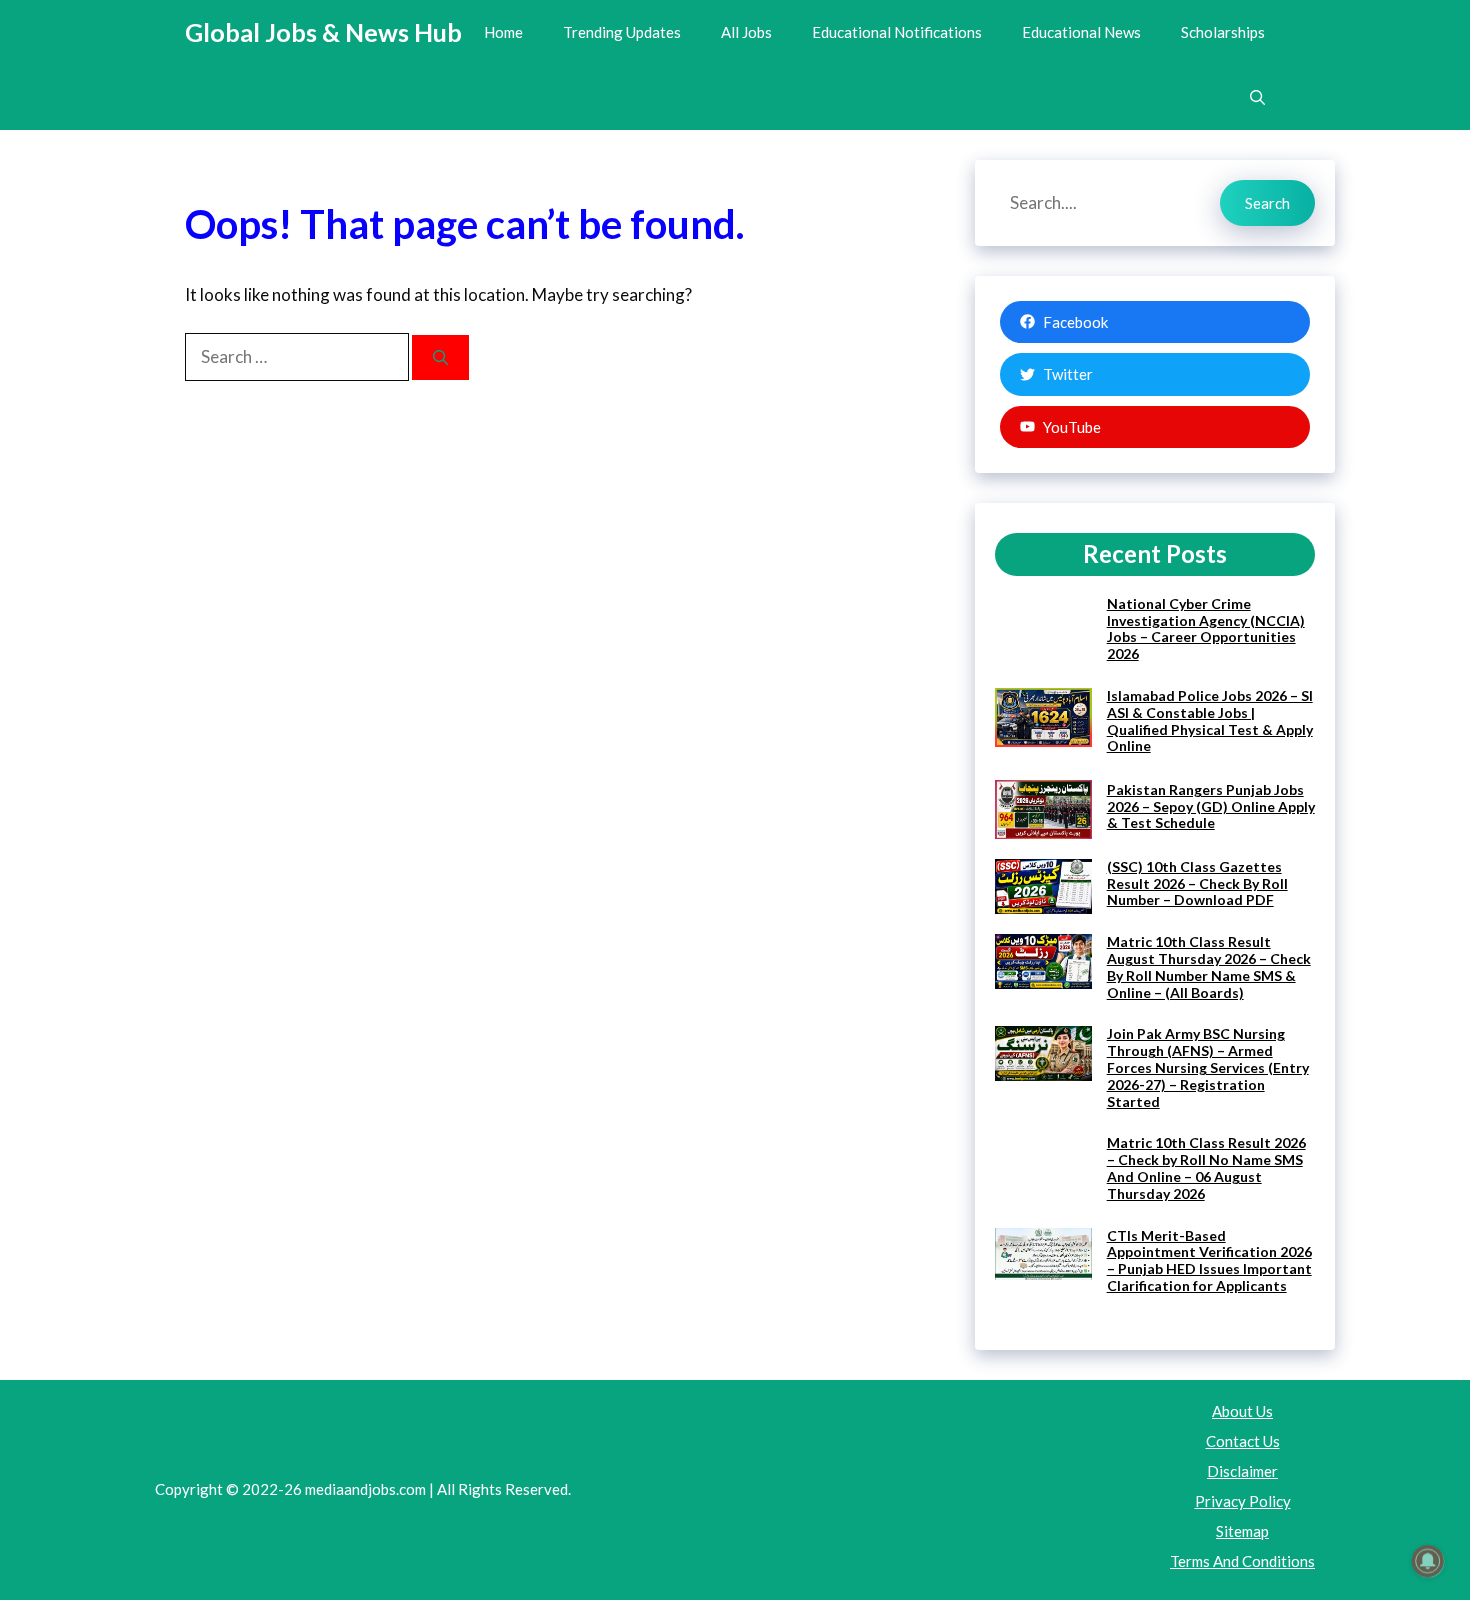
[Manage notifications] (1428, 1561)
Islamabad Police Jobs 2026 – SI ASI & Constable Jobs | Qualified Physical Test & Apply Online (1210, 720)
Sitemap (1242, 1531)
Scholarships (1223, 32)
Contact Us (1243, 1441)
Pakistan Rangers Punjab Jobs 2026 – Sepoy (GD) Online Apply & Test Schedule (1211, 806)
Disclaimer (1242, 1471)
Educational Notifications (897, 32)
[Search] (440, 357)
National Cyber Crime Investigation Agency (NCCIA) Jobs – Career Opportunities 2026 (1206, 628)
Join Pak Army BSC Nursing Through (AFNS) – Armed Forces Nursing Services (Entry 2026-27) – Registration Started (1208, 1067)
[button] (1257, 97)
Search (1267, 203)
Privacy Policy (1243, 1501)
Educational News (1081, 32)
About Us (1242, 1411)
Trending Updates (622, 32)
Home (503, 32)
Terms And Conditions (1242, 1561)
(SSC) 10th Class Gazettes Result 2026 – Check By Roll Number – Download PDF (1197, 883)
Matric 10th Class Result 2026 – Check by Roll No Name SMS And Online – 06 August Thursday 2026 (1206, 1167)
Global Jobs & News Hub (323, 32)
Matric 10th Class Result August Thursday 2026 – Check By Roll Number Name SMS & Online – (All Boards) (1209, 966)
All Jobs (746, 32)
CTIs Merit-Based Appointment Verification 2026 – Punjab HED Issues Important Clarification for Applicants (1209, 1260)
